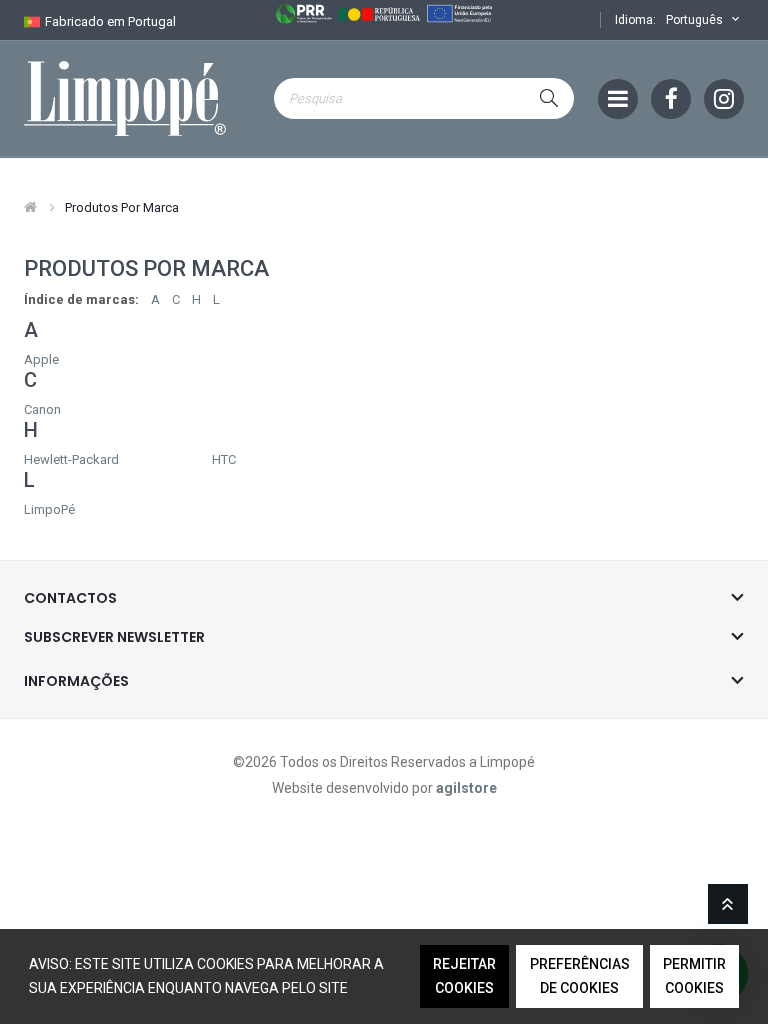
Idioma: (635, 20)
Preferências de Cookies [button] (580, 976)
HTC (224, 459)
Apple (41, 359)
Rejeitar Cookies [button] (464, 976)
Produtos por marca (122, 207)
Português (696, 20)
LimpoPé (49, 509)
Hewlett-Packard (71, 459)
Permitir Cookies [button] (694, 976)
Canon (42, 409)
